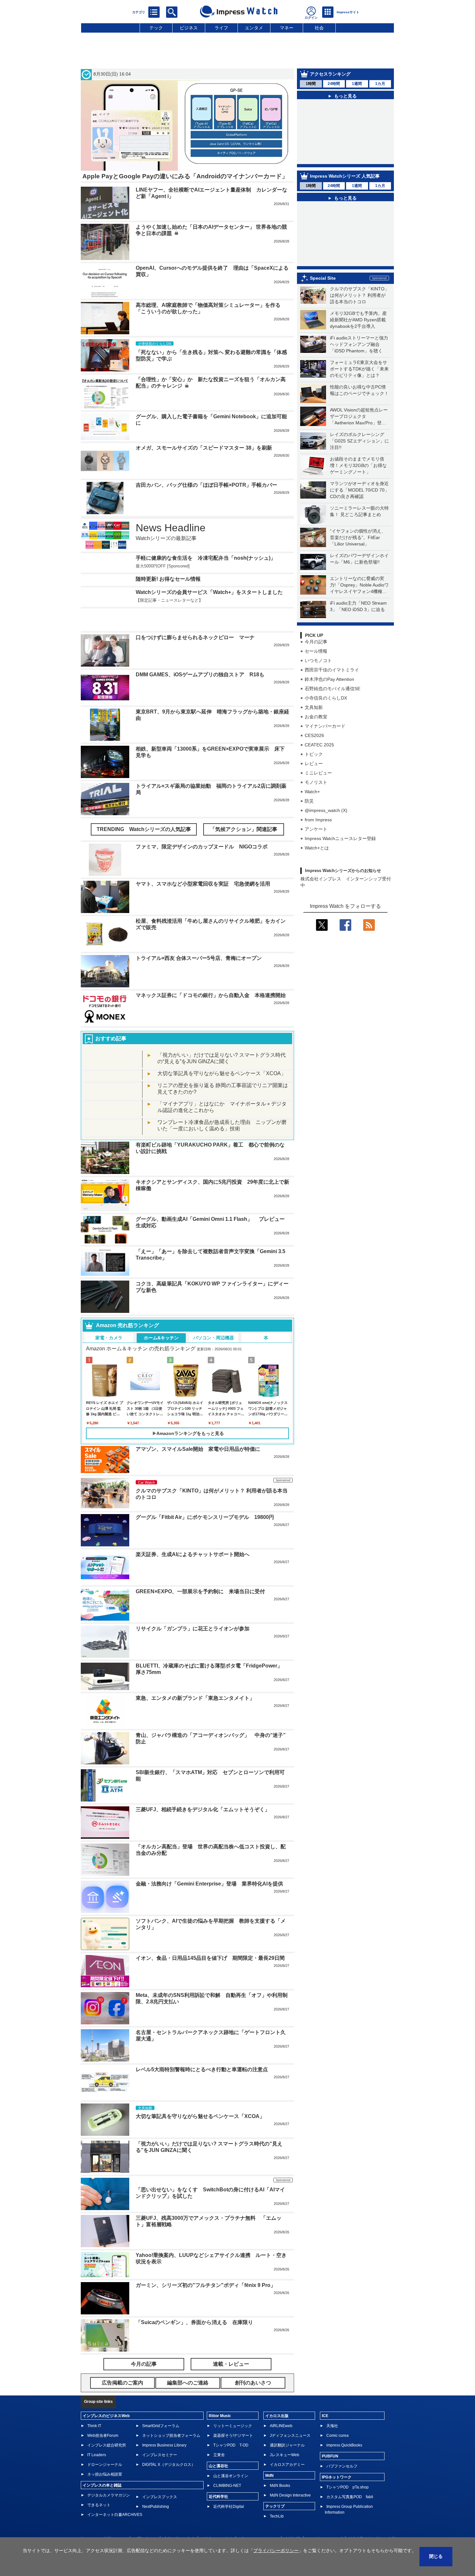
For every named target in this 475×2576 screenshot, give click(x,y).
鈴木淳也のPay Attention (329, 679)
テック (156, 28)
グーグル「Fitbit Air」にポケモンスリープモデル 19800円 (205, 1498)
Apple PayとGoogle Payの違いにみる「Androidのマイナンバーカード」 (185, 176)
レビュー (314, 763)
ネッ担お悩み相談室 (105, 2455)
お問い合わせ (145, 2519)
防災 (309, 801)
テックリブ (275, 2487)
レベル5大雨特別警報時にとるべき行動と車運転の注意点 (202, 2050)
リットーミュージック (233, 2406)
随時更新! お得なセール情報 (168, 579)
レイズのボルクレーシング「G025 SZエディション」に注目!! (359, 441)
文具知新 (314, 707)
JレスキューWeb (285, 2436)
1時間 (311, 84)
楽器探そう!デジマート (233, 2416)
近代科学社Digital (229, 2487)
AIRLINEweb (281, 2406)
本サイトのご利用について (103, 2519)
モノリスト (316, 782)
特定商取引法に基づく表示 (372, 2519)
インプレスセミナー (160, 2436)
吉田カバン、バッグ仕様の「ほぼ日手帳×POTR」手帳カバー (206, 485)
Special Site (323, 278)
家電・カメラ (109, 1318)
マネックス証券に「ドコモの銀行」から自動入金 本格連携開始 (211, 976)
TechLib (277, 2497)
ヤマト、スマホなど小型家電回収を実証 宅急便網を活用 (203, 864)
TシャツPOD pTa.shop (348, 2468)
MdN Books (280, 2466)
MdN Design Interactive (290, 2476)
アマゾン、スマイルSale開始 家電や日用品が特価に (198, 1430)
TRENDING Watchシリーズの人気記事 (144, 810)
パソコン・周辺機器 (214, 1318)
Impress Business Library (164, 2426)
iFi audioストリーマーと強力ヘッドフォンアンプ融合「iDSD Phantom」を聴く (359, 344)
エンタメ (254, 28)
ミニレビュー (318, 773)
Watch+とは (317, 848)
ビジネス (189, 28)
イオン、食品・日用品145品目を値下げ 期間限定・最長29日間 (210, 1939)
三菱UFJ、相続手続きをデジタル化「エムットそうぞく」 (203, 1790)
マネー (287, 28)
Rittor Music (220, 2396)
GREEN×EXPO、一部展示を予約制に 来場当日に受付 (200, 1572)
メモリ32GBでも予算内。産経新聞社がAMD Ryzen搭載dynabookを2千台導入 (358, 320)
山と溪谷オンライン (231, 2457)
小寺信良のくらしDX (326, 698)
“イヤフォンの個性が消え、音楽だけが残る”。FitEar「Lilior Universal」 (358, 537)
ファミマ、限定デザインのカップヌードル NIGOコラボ (202, 827)
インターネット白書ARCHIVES (115, 2495)
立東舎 (219, 2436)
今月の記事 (316, 642)
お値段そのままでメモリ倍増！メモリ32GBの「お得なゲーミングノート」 (358, 465)
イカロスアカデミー (287, 2445)
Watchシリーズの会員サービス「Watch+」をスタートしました (209, 592)
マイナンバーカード (325, 726)
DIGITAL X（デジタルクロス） (169, 2445)
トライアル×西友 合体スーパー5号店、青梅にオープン (199, 939)
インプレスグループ (324, 2519)
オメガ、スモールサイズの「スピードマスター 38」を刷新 (204, 448)
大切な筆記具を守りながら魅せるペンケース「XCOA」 (222, 1054)
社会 (319, 28)
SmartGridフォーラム (161, 2406)
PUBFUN (330, 2437)
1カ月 (380, 84)
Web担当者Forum (103, 2416)
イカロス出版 (277, 2396)
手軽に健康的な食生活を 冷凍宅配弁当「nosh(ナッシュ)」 (206, 558)
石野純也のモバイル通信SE (332, 689)
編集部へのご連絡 (217, 2519)
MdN (269, 2456)
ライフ (221, 28)
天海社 (332, 2406)
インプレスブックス (160, 2477)
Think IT (94, 2406)
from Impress (318, 820)
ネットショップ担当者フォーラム (171, 2416)
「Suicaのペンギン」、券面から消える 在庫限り (194, 2303)
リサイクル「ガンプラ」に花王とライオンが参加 (193, 1609)
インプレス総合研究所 (107, 2426)
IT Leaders (97, 2436)
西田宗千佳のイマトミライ (332, 670)
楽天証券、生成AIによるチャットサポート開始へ (193, 1535)
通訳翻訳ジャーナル (287, 2426)
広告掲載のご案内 (179, 2519)
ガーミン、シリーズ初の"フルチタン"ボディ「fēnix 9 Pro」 (206, 2266)
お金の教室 (316, 717)
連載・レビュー (231, 2345)
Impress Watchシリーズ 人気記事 (345, 176)
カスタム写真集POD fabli (350, 2477)
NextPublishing (156, 2487)
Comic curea (338, 2416)
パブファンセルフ (342, 2447)
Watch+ (312, 792)
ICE (325, 2396)
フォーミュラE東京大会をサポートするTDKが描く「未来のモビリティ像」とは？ (359, 369)
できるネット (99, 2486)
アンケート (316, 829)
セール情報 (316, 651)
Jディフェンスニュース (290, 2416)
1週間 (357, 84)
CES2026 (314, 735)
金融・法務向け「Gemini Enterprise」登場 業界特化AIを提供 (209, 1864)
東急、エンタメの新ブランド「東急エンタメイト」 (195, 1679)
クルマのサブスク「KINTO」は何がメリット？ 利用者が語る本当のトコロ (359, 295)
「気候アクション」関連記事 (244, 810)
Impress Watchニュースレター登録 (340, 838)
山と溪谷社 (218, 2446)
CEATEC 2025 (319, 745)
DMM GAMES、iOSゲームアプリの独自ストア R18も (200, 655)
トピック (314, 754)
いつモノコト (318, 660)
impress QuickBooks (344, 2426)
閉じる (436, 2556)
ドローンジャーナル (105, 2445)
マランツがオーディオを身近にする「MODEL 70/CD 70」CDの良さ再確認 (359, 490)
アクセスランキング (330, 74)
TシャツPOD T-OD (231, 2426)
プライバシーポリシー (259, 2519)
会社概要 (292, 2519)
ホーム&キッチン (161, 1318)
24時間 (334, 84)
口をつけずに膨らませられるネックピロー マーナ (195, 618)
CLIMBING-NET (227, 2466)
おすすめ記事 (111, 1019)
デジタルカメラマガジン (109, 2476)
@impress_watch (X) (326, 810)
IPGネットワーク (337, 2458)
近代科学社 (218, 2477)
